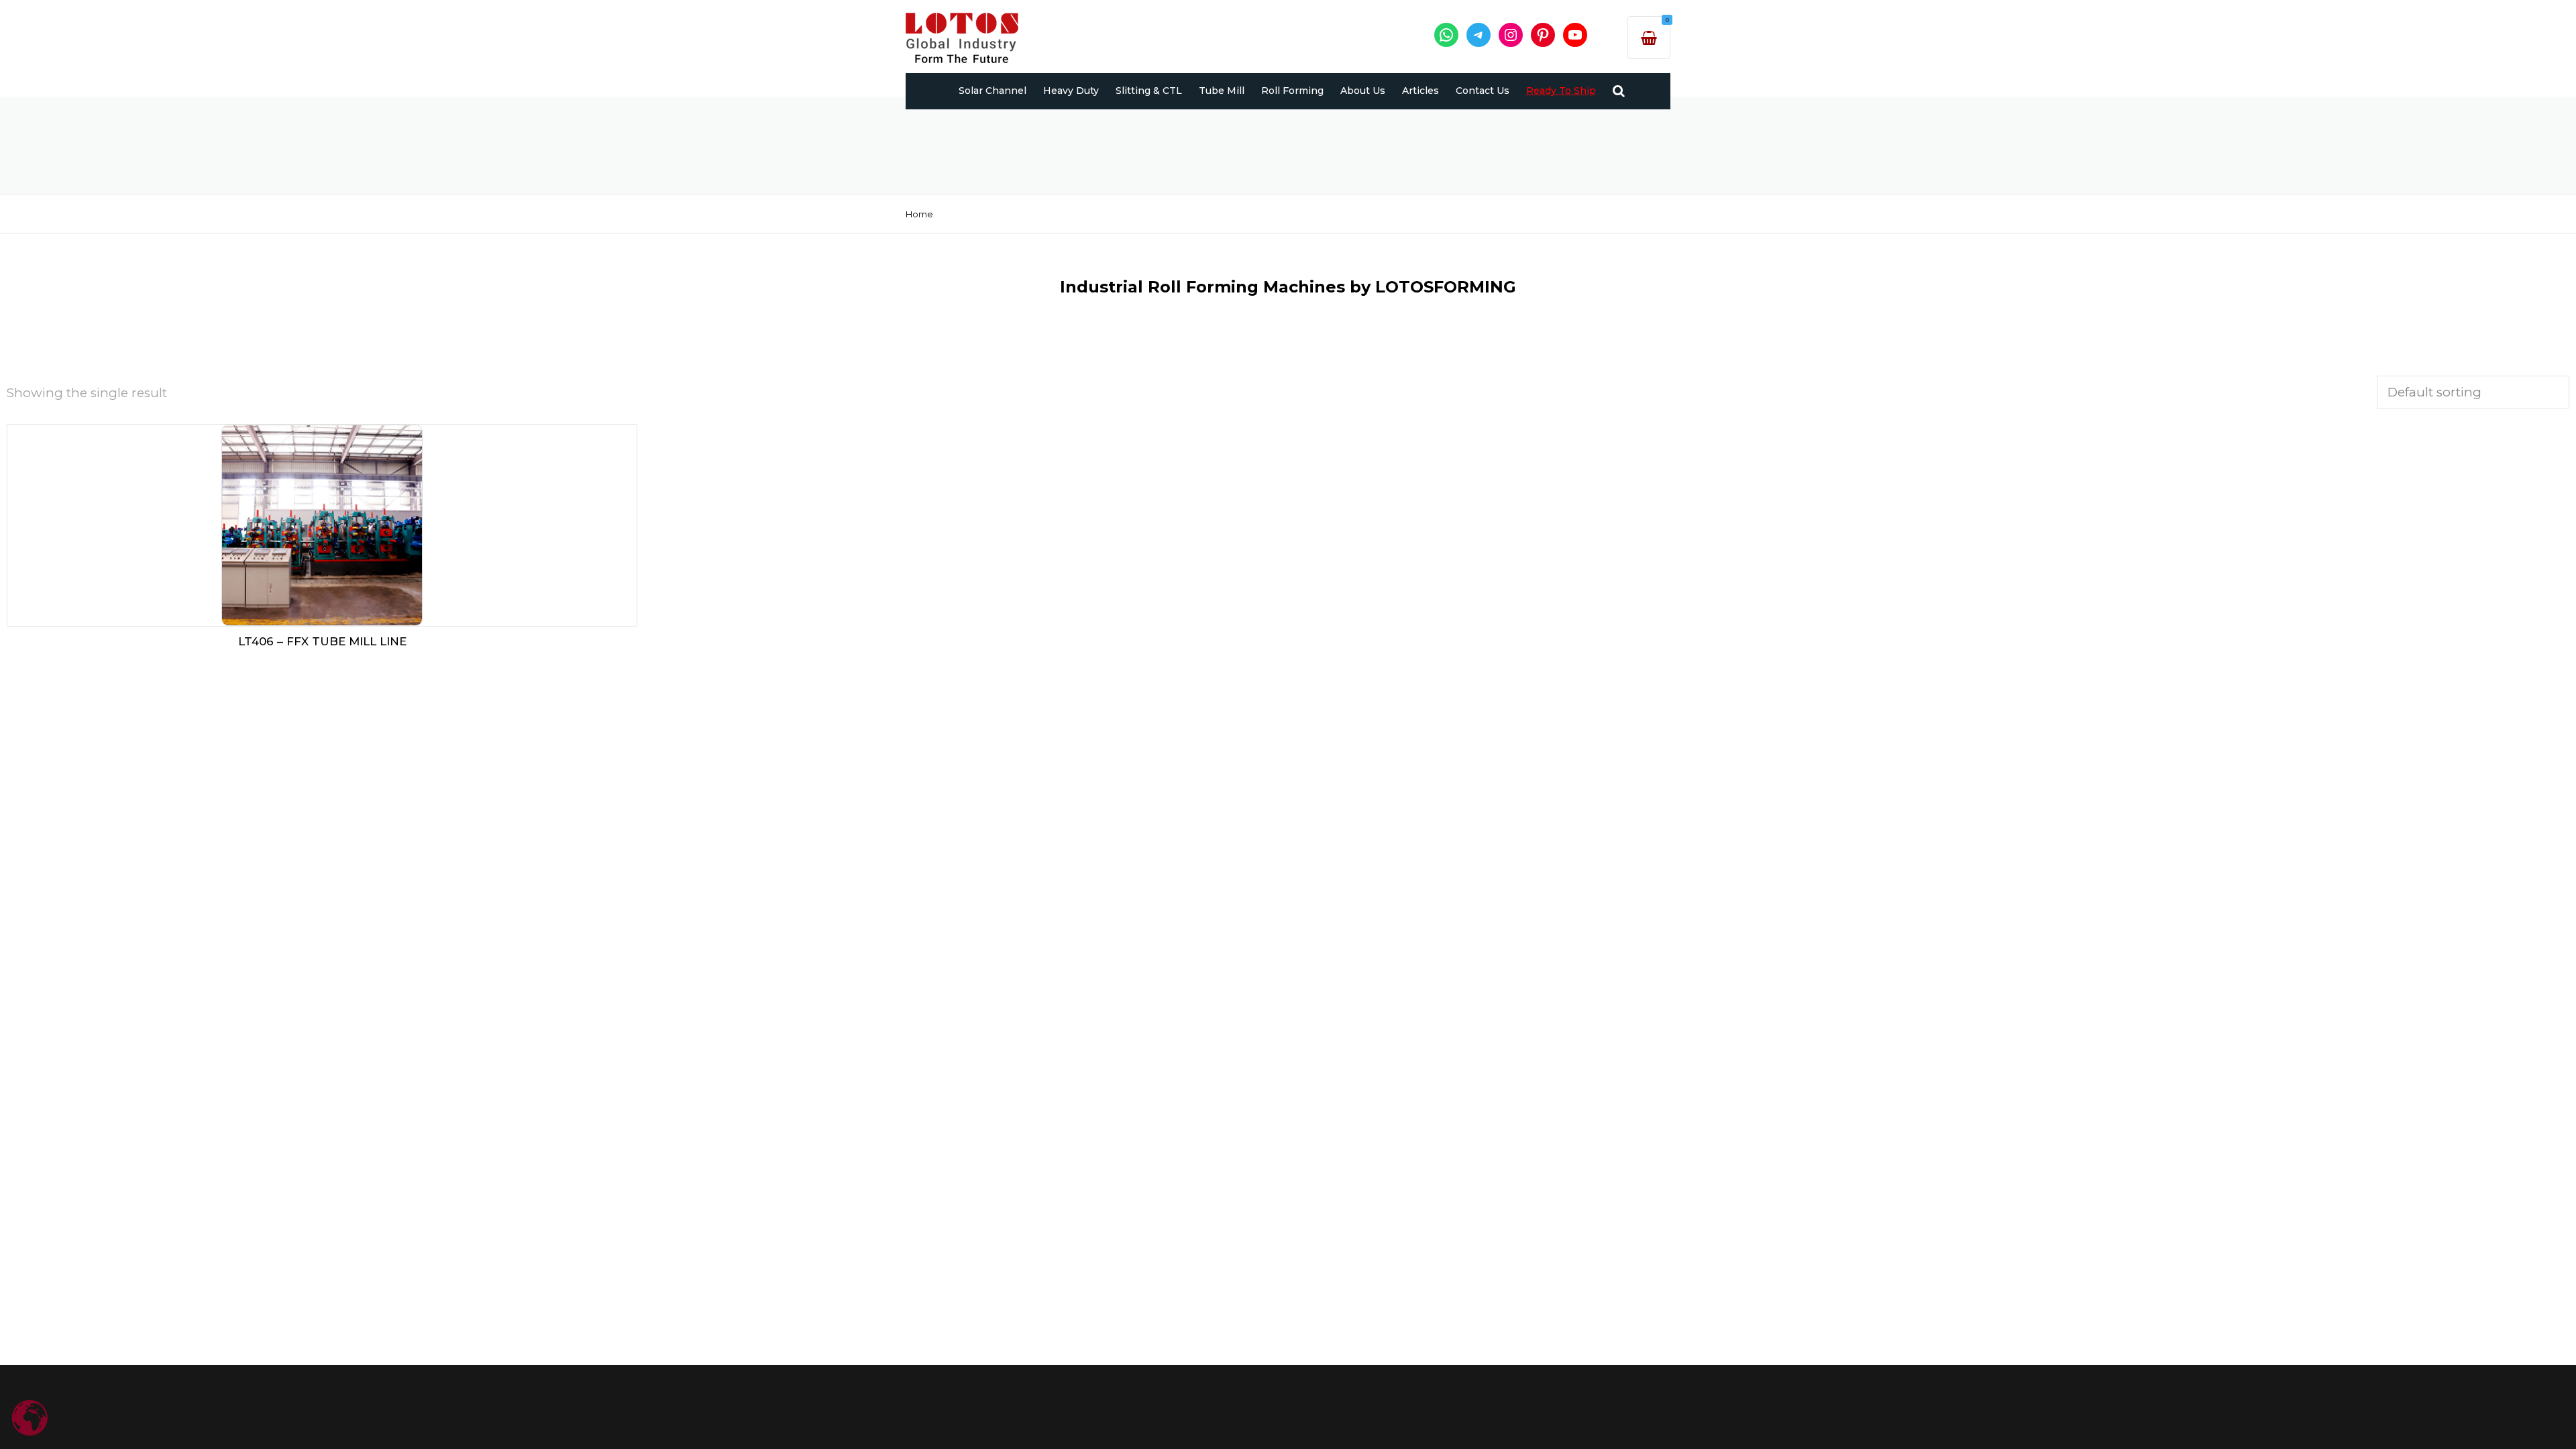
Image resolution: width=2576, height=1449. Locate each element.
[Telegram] (1479, 35)
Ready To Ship (1561, 91)
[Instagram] (1511, 35)
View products (322, 522)
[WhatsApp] (1446, 35)
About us (1363, 91)
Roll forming (1292, 91)
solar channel (992, 91)
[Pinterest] (1543, 35)
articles (1420, 91)
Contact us (1483, 91)
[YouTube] (1575, 35)
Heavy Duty (1071, 91)
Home (919, 214)
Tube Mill (1222, 91)
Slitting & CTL (1149, 91)
